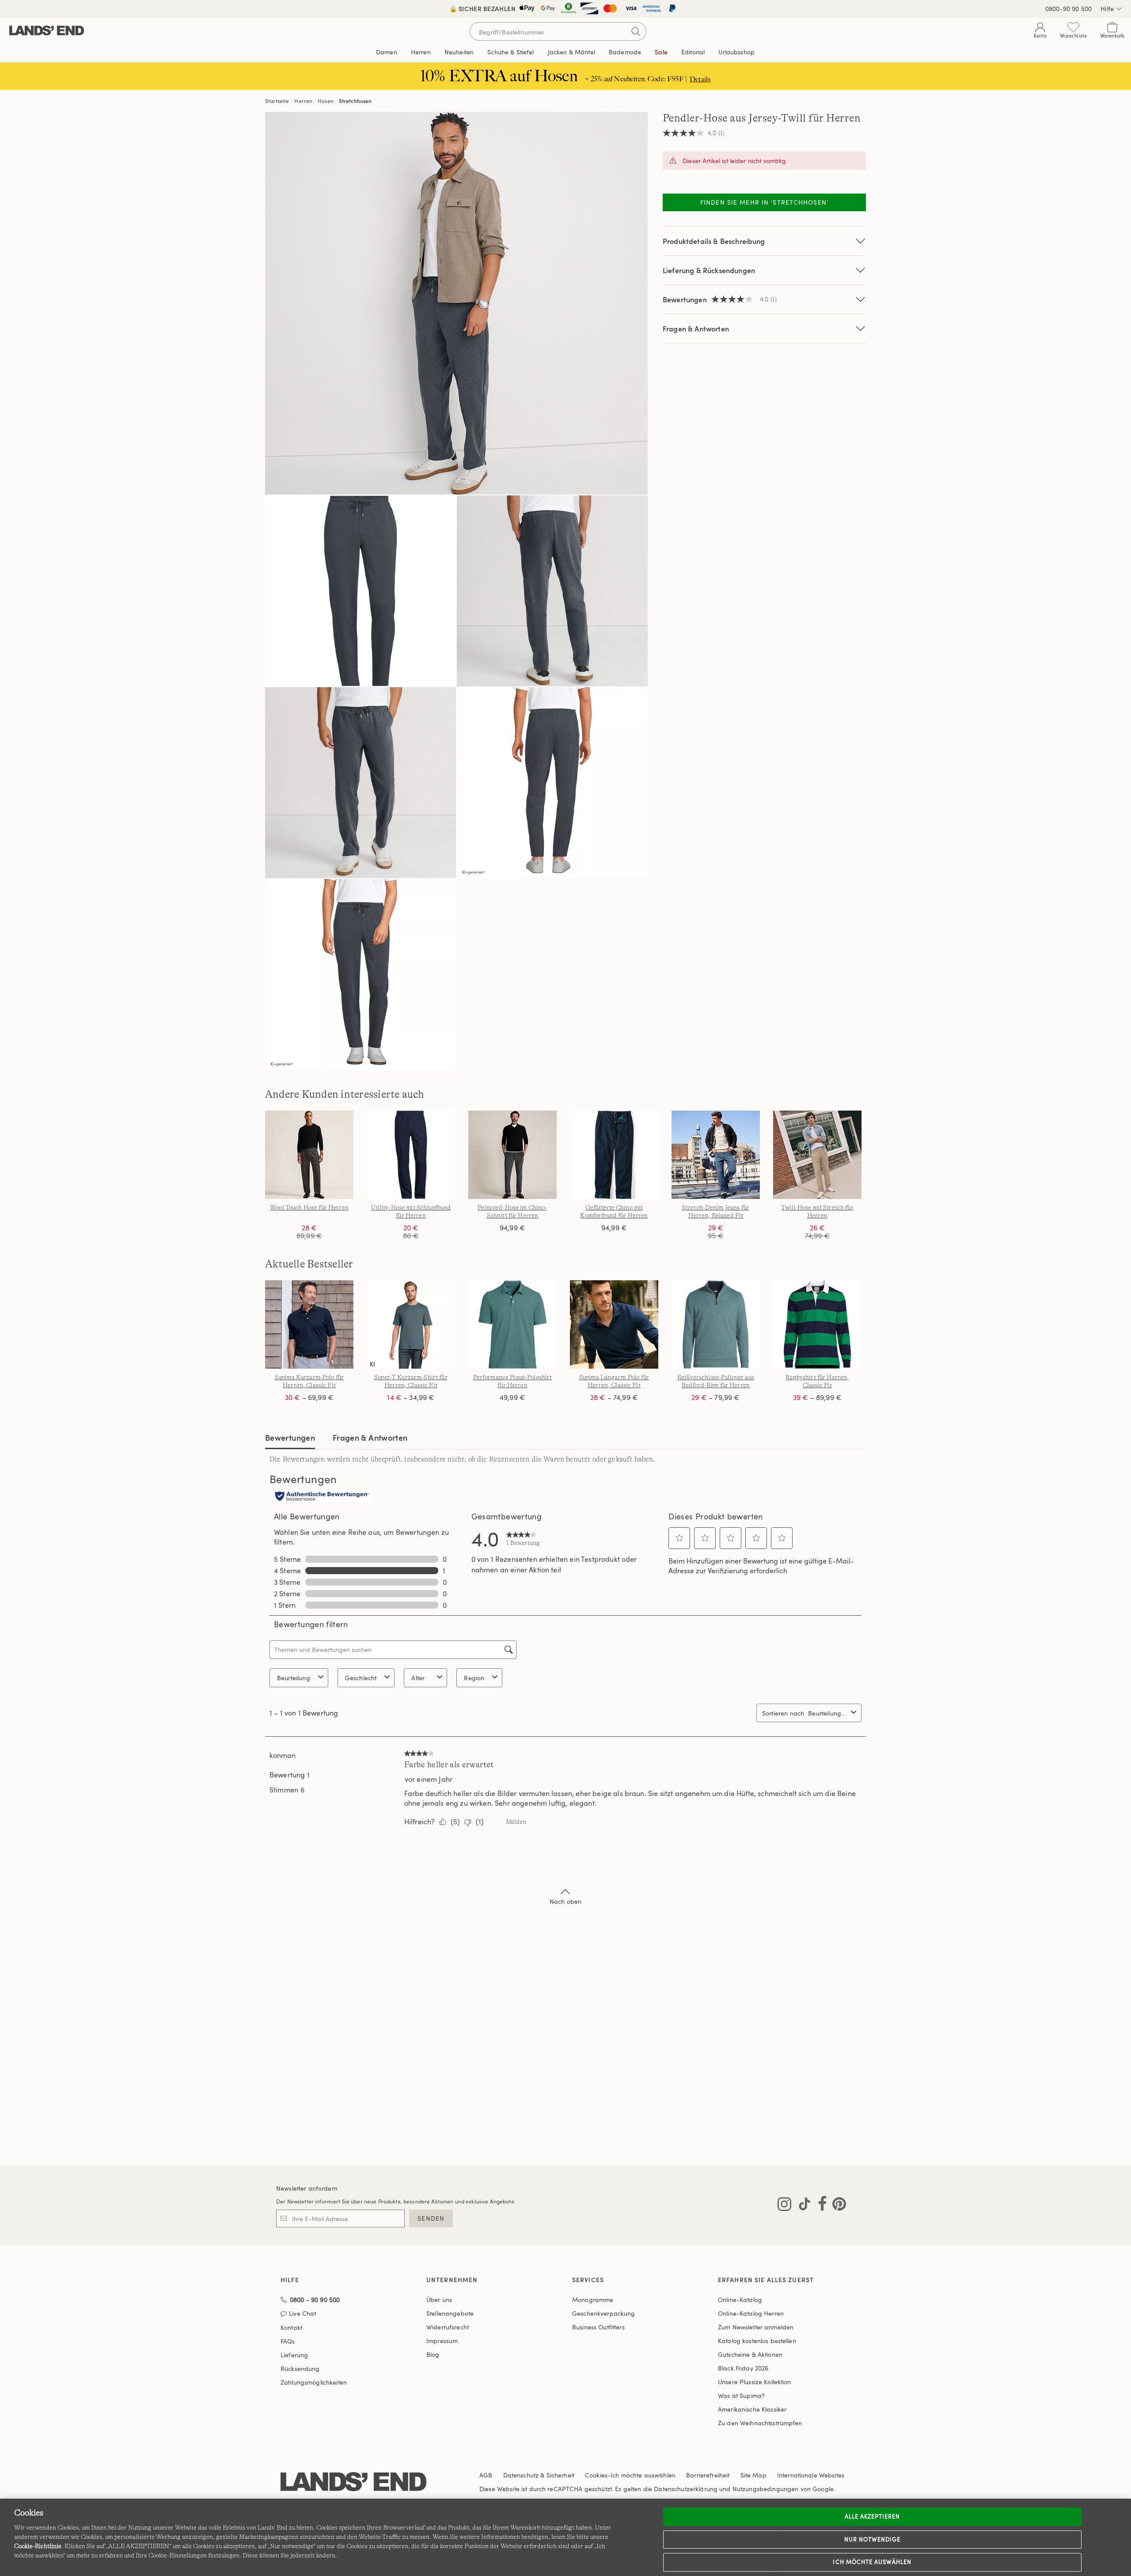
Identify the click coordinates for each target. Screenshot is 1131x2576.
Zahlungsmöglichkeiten (314, 2382)
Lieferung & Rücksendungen (709, 270)
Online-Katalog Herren (751, 2313)
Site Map (753, 2475)
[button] (679, 1538)
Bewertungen (290, 1437)
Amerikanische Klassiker (752, 2409)
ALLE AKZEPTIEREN (873, 2516)
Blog (433, 2354)
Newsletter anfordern (307, 2188)
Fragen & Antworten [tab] (370, 1437)
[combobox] (828, 1713)
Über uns (439, 2300)
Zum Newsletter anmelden (756, 2327)
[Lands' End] (47, 31)
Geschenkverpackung (604, 2313)
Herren (303, 101)
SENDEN (431, 2218)
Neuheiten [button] (459, 52)
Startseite (277, 101)
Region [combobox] (474, 1678)
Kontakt (291, 2327)
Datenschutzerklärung (686, 2489)
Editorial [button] (693, 52)
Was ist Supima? (741, 2395)
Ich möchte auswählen (872, 2562)
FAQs (288, 2341)
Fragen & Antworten (696, 329)
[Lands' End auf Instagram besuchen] (784, 2206)
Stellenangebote (450, 2313)
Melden (516, 1822)
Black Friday (743, 2368)
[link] (523, 1538)
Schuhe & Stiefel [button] (510, 52)
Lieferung (294, 2355)
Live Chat (302, 2314)
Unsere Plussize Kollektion (755, 2382)
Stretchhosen (355, 101)
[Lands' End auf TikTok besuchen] (802, 2206)
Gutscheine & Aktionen (750, 2354)
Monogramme (593, 2300)
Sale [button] (661, 52)
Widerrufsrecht (448, 2327)
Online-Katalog (740, 2300)
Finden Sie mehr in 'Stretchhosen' (764, 202)
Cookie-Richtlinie (38, 2546)
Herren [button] (421, 52)
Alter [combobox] (418, 1678)
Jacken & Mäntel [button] (571, 52)
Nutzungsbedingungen (766, 2489)
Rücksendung (300, 2369)
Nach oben (565, 1901)
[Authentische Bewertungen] (322, 1497)
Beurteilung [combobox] (294, 1678)
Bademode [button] (625, 52)
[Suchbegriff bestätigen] (636, 31)
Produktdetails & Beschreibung (714, 241)
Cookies (596, 2475)
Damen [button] (387, 52)
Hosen (326, 101)
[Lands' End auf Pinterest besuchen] (837, 2206)
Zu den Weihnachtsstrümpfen (760, 2423)
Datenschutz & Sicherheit (539, 2475)
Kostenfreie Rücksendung (566, 9)
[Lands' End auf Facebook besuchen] (820, 2206)
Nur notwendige (873, 2539)
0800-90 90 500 (1068, 9)
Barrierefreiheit (708, 2475)
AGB (486, 2475)
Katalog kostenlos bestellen (757, 2341)
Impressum (442, 2341)
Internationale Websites (811, 2475)
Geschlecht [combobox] (361, 1678)
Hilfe (1107, 9)
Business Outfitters (598, 2327)
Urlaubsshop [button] (736, 52)
